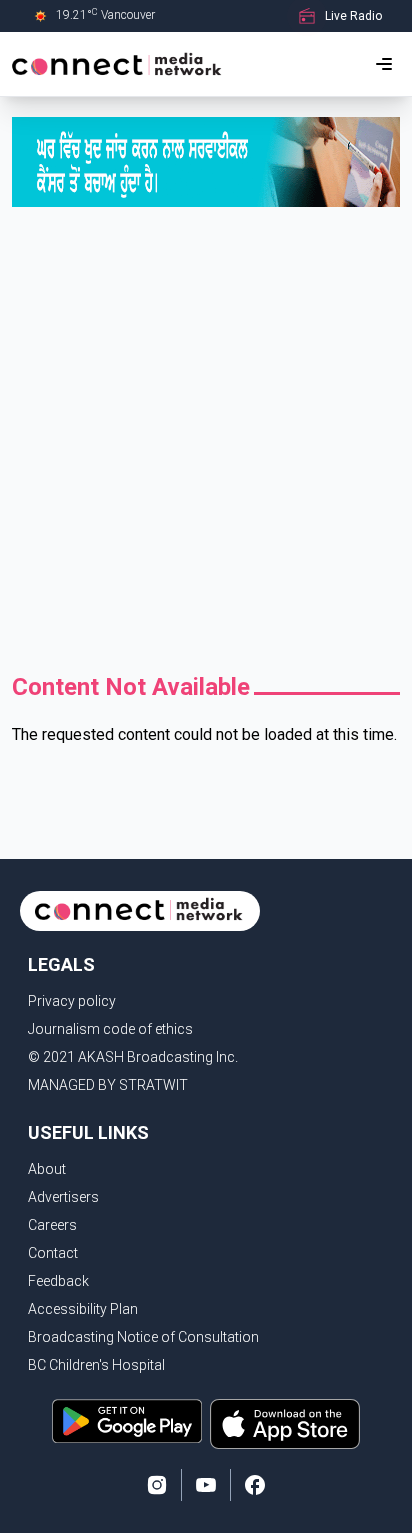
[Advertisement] (206, 445)
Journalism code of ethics (110, 1029)
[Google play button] (127, 1424)
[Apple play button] (285, 1424)
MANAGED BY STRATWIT (108, 1085)
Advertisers (63, 1197)
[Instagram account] (157, 1485)
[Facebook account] (255, 1485)
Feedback (58, 1281)
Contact (53, 1253)
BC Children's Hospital (96, 1365)
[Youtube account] (206, 1485)
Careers (52, 1225)
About (47, 1169)
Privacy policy (72, 1001)
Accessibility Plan (83, 1309)
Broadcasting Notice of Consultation (143, 1337)
